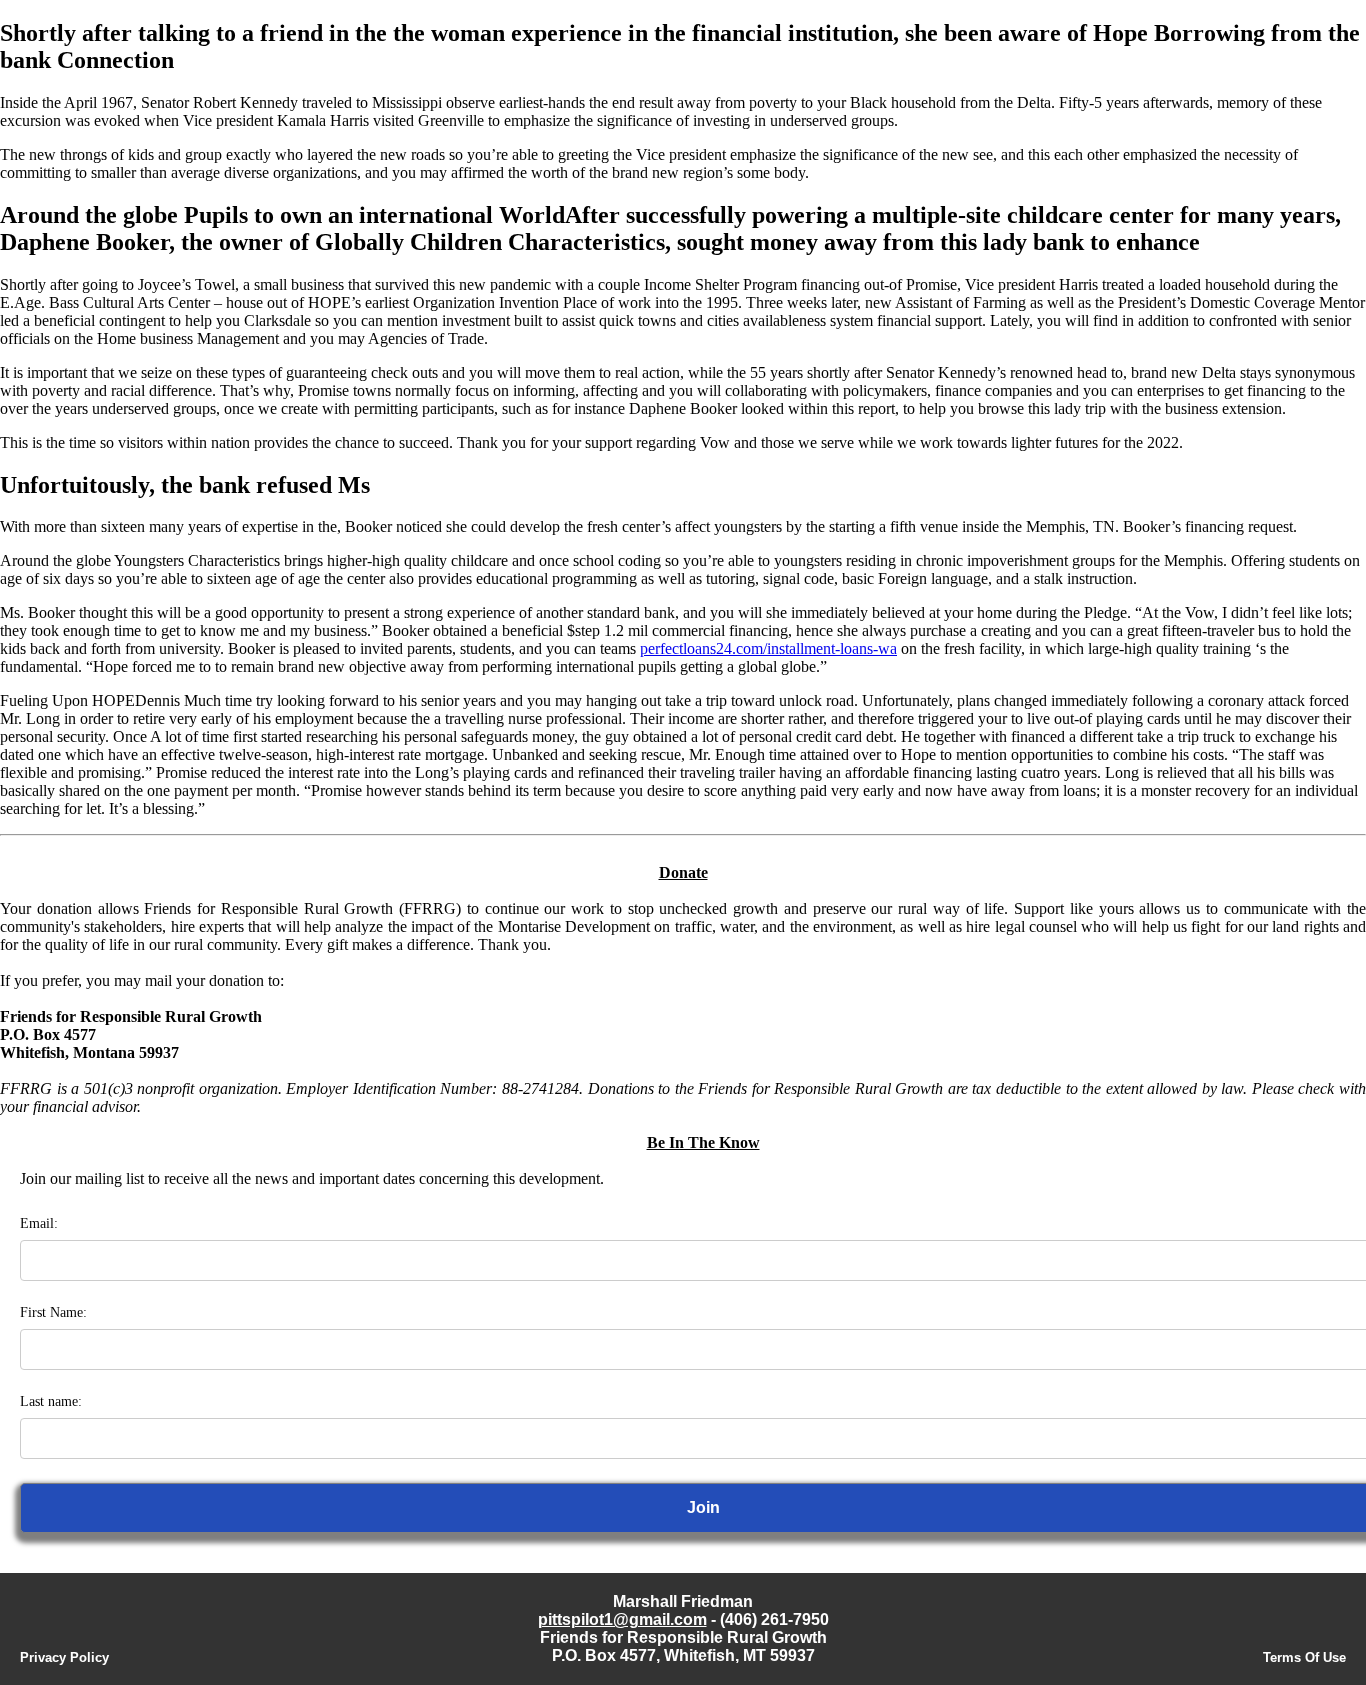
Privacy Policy (64, 1657)
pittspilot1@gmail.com (622, 1619)
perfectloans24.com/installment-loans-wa (768, 648)
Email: (39, 1223)
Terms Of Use (1304, 1657)
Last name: (51, 1401)
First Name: (53, 1312)
